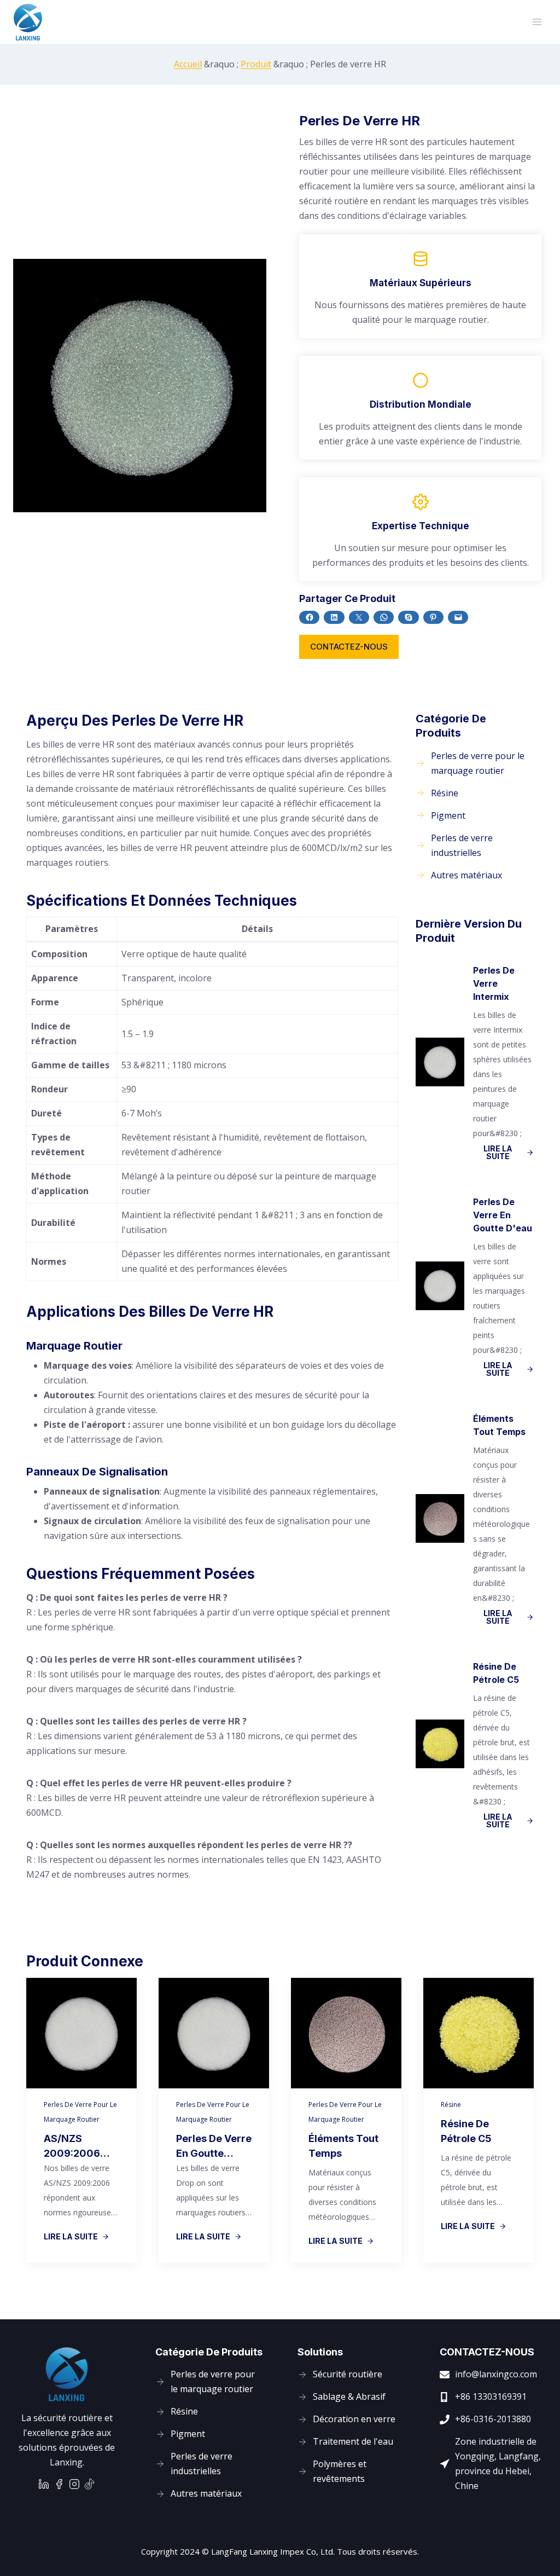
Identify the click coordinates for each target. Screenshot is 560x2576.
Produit (256, 64)
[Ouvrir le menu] (537, 22)
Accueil (188, 64)
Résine (451, 2105)
